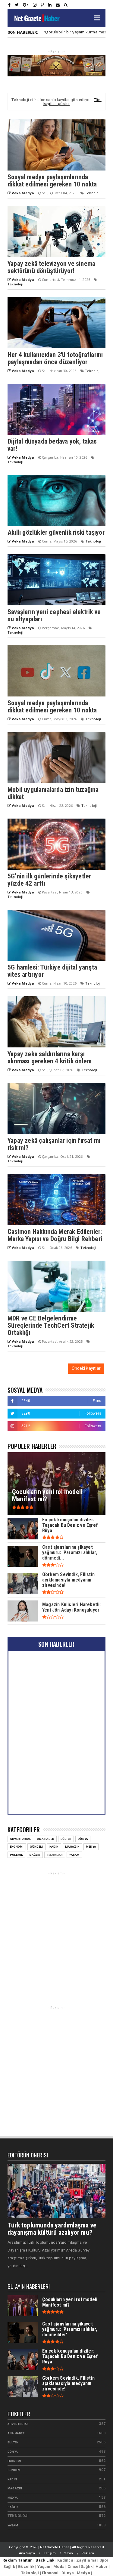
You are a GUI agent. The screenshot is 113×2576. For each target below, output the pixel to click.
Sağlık (35, 1855)
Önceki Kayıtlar (86, 1368)
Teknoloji (93, 193)
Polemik (16, 1855)
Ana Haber (46, 1839)
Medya (91, 1847)
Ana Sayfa (27, 2553)
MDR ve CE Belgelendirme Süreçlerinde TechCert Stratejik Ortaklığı (51, 1325)
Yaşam (74, 1855)
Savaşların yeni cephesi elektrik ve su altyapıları (54, 615)
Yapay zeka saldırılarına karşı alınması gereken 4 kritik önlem (50, 1057)
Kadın (54, 1847)
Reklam (88, 2553)
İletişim (50, 2553)
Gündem (36, 1847)
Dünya (83, 1839)
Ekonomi (17, 1847)
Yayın (69, 2553)
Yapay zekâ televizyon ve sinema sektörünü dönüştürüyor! (51, 267)
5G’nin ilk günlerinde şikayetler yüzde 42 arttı (49, 880)
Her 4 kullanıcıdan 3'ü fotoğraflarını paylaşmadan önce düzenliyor (55, 358)
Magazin (72, 1847)
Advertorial (20, 1839)
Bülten (66, 1839)
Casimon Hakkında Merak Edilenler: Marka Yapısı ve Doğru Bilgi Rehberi (55, 1235)
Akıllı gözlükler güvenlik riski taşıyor (56, 532)
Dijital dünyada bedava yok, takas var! (52, 445)
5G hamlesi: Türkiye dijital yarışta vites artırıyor (52, 971)
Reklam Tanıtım (17, 2560)
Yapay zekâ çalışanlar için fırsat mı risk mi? (54, 1144)
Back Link (45, 2560)
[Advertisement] (56, 1933)
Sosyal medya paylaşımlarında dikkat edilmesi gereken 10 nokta (52, 181)
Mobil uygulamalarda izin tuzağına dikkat (53, 793)
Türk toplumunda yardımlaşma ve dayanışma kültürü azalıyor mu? (52, 2229)
